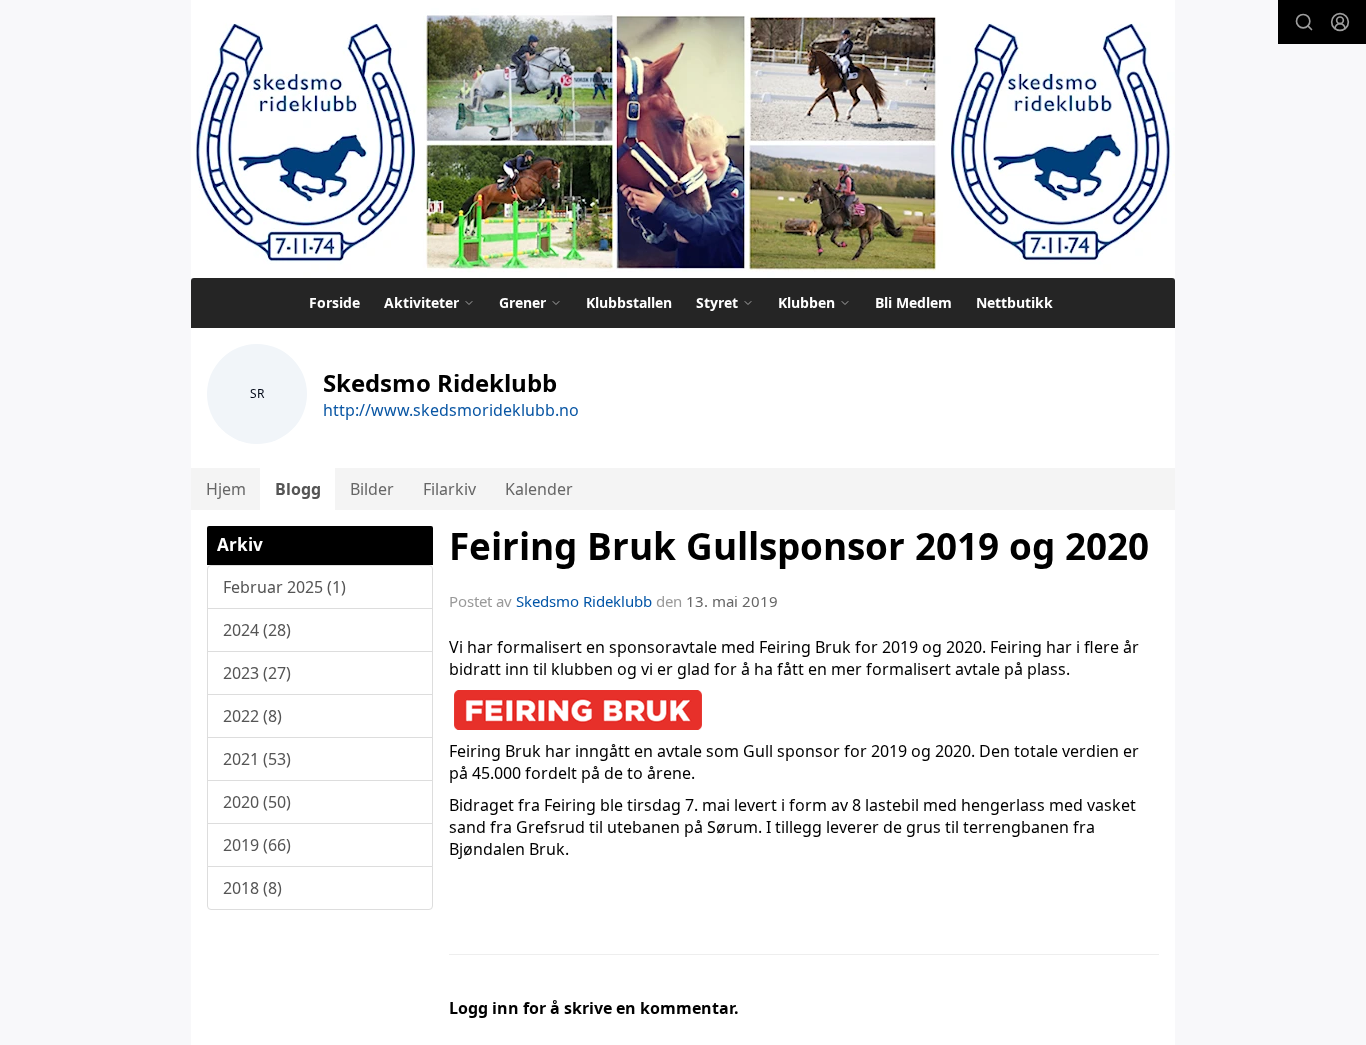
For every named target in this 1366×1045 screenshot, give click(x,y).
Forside (334, 302)
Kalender (539, 489)
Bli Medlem (913, 302)
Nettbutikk (1014, 302)
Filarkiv (449, 489)
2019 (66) (257, 845)
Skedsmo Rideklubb (584, 601)
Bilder (372, 489)
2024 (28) (257, 630)
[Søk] (1304, 22)
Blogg (298, 489)
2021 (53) (257, 759)
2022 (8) (252, 716)
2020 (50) (257, 802)
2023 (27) (257, 673)
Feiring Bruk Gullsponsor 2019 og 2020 (799, 546)
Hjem (226, 489)
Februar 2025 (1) (284, 587)
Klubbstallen (629, 302)
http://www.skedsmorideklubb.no (451, 410)
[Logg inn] (1340, 22)
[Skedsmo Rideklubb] (683, 139)
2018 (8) (252, 888)
